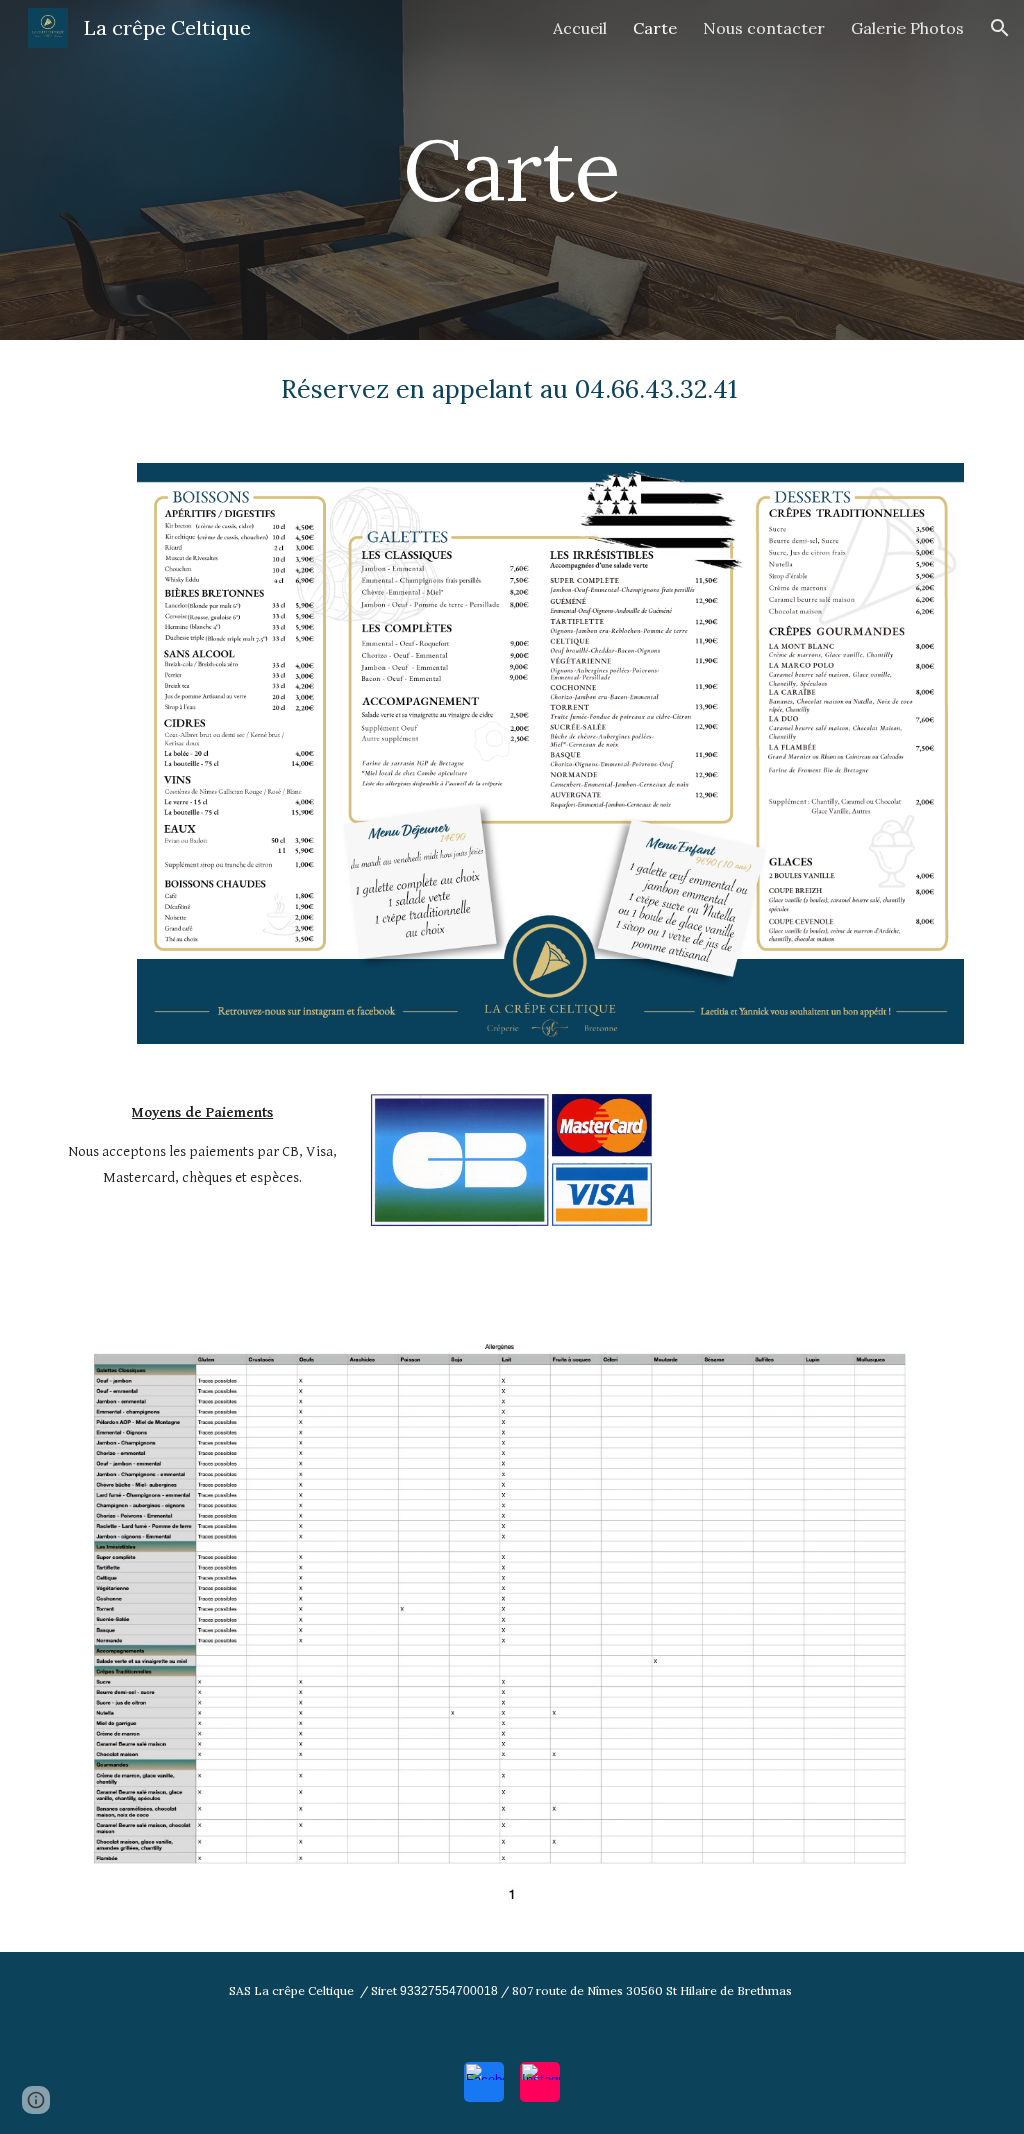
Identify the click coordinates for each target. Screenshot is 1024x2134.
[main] (511, 169)
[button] (1000, 28)
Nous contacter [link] (764, 28)
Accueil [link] (580, 28)
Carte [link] (655, 28)
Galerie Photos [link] (907, 28)
